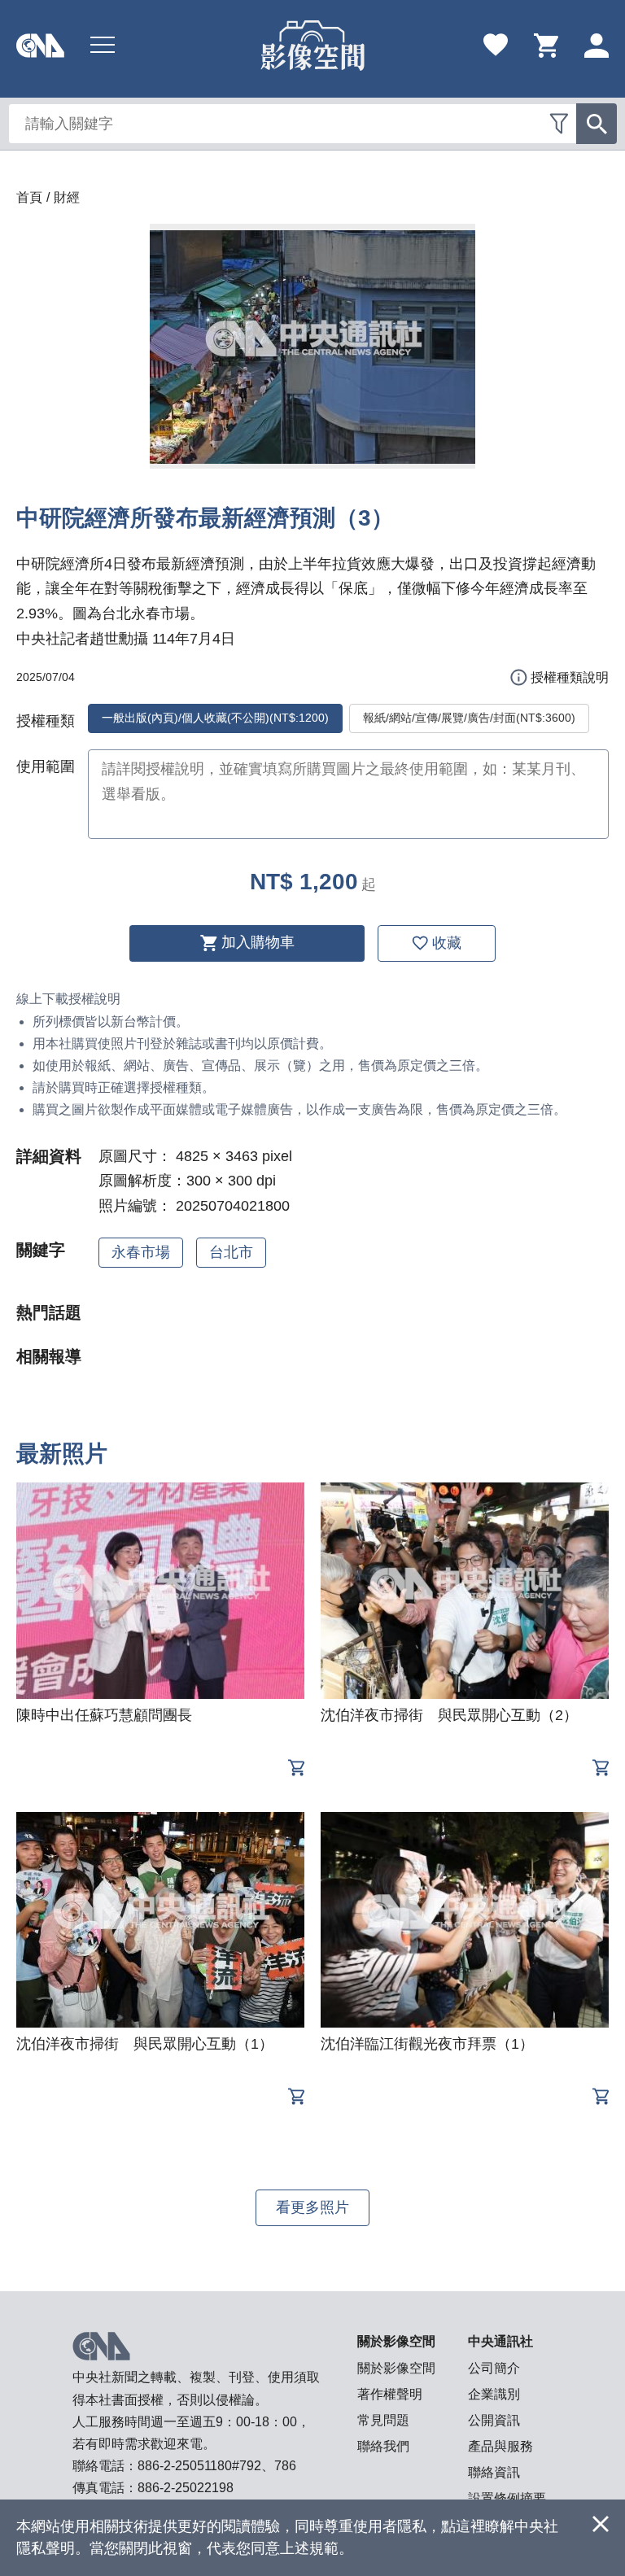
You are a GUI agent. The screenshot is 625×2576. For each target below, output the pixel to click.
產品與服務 (500, 2446)
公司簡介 (494, 2368)
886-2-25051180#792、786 (217, 2466)
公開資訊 (494, 2420)
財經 (67, 197)
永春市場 (141, 1252)
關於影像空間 (396, 2368)
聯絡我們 (383, 2446)
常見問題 (383, 2420)
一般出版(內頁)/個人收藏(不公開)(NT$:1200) (215, 718)
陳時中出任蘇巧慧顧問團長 (104, 1715)
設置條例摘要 (507, 2498)
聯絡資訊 (494, 2472)
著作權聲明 (390, 2394)
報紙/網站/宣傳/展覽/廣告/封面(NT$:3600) (469, 718)
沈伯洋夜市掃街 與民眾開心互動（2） (449, 1715)
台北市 (231, 1252)
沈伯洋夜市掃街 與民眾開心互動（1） (145, 2044)
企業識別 (494, 2394)
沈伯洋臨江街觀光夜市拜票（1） (427, 2044)
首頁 (29, 197)
